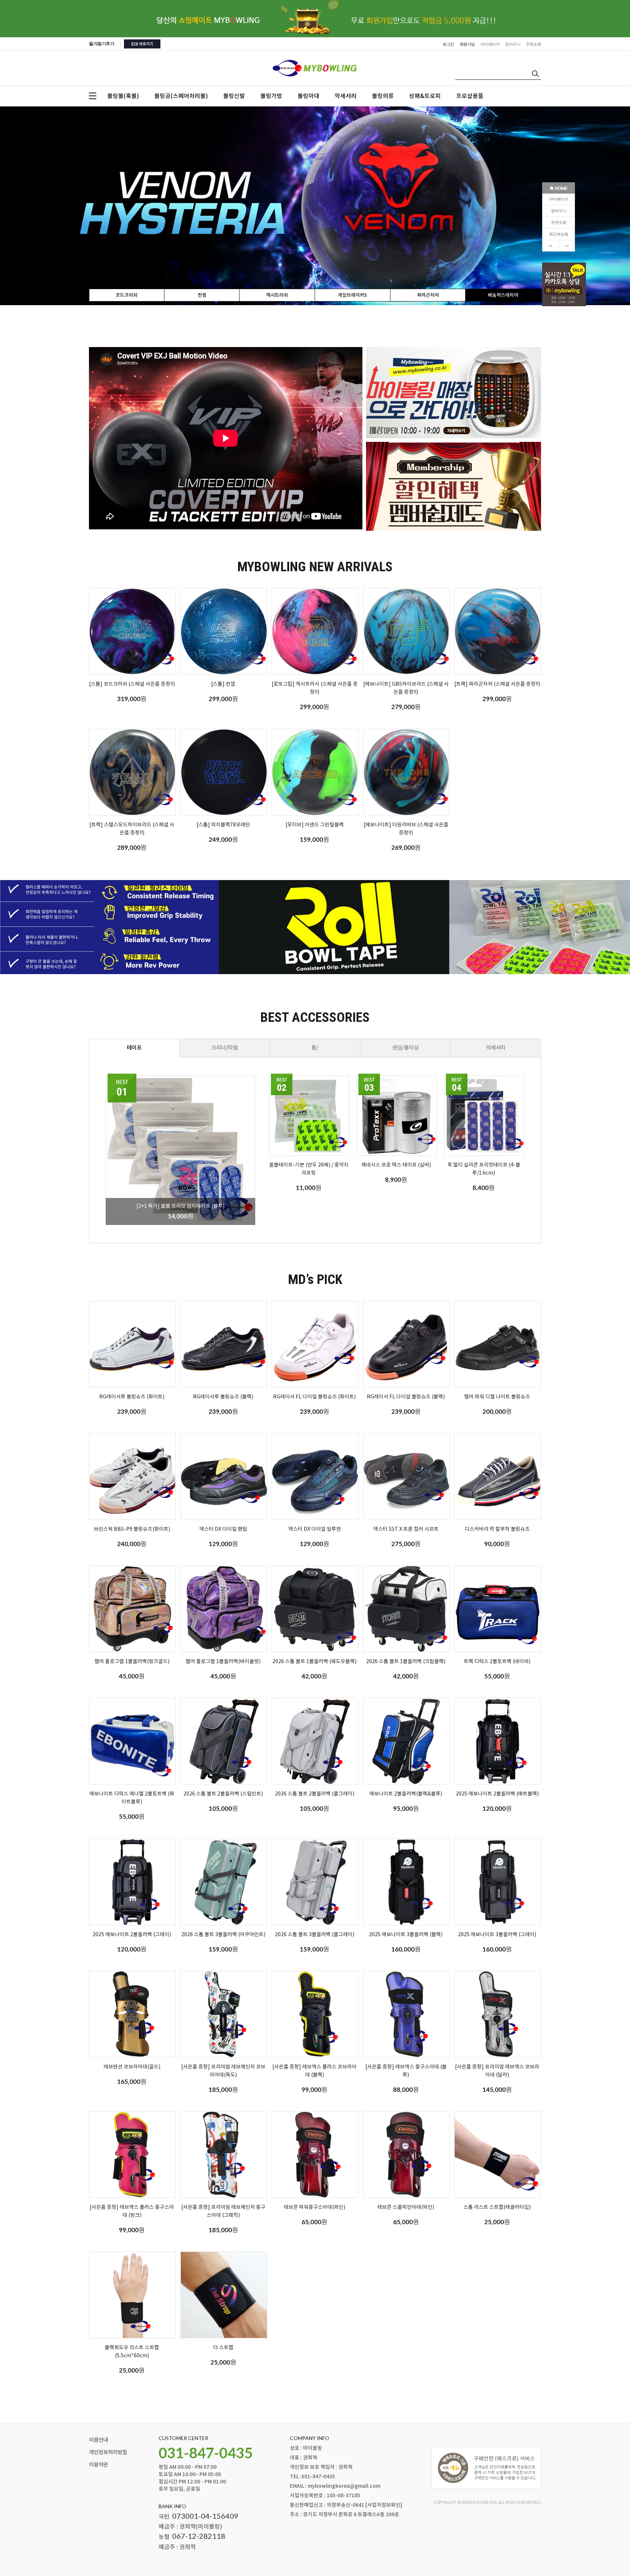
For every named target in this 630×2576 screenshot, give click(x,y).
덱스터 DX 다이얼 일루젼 (315, 1529)
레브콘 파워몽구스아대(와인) (314, 2207)
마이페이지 (559, 199)
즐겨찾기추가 (102, 44)
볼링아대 (308, 96)
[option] (315, 206)
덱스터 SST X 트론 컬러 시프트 (406, 1529)
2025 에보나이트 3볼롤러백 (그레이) (497, 1935)
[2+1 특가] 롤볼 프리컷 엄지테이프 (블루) (180, 1206)
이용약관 (98, 2465)
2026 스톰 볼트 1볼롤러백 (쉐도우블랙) (314, 1662)
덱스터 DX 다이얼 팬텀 (223, 1529)
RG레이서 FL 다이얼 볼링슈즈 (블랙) (406, 1397)
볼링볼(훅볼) (123, 96)
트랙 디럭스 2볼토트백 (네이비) (497, 1662)
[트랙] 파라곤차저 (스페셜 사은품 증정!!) (497, 684)
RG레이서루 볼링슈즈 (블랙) (223, 1397)
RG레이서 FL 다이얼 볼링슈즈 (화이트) (314, 1397)
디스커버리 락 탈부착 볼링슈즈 (497, 1529)
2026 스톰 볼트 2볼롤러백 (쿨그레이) (315, 1794)
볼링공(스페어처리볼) (181, 96)
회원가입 (467, 44)
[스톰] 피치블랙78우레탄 (223, 825)
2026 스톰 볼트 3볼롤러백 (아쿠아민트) (223, 1935)
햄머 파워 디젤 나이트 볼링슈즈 (497, 1397)
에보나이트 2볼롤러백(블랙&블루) (406, 1794)
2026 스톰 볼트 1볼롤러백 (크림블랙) (406, 1662)
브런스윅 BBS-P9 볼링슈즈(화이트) (132, 1529)
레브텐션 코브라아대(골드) (132, 2067)
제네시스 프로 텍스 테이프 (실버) (396, 1165)
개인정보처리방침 (108, 2453)
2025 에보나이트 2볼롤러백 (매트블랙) (497, 1794)
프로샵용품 (470, 96)
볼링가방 (271, 96)
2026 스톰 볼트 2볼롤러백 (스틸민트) (223, 1794)
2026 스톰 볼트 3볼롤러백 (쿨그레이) (315, 1935)
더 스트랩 (223, 2348)
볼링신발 (234, 96)
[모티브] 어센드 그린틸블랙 (315, 825)
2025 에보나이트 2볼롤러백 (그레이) (132, 1935)
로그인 (448, 44)
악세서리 (346, 96)
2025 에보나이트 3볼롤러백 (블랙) (406, 1935)
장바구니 (559, 211)
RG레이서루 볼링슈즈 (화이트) (132, 1397)
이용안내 (98, 2440)
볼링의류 (383, 96)
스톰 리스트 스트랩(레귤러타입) (497, 2207)
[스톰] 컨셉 (223, 684)
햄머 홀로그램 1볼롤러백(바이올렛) (223, 1662)
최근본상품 (559, 234)
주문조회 (559, 223)
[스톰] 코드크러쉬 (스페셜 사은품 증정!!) (132, 684)
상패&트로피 (425, 96)
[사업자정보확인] (384, 2505)
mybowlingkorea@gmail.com (344, 2486)
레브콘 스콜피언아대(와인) (406, 2207)
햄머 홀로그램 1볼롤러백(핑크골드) (132, 1662)
